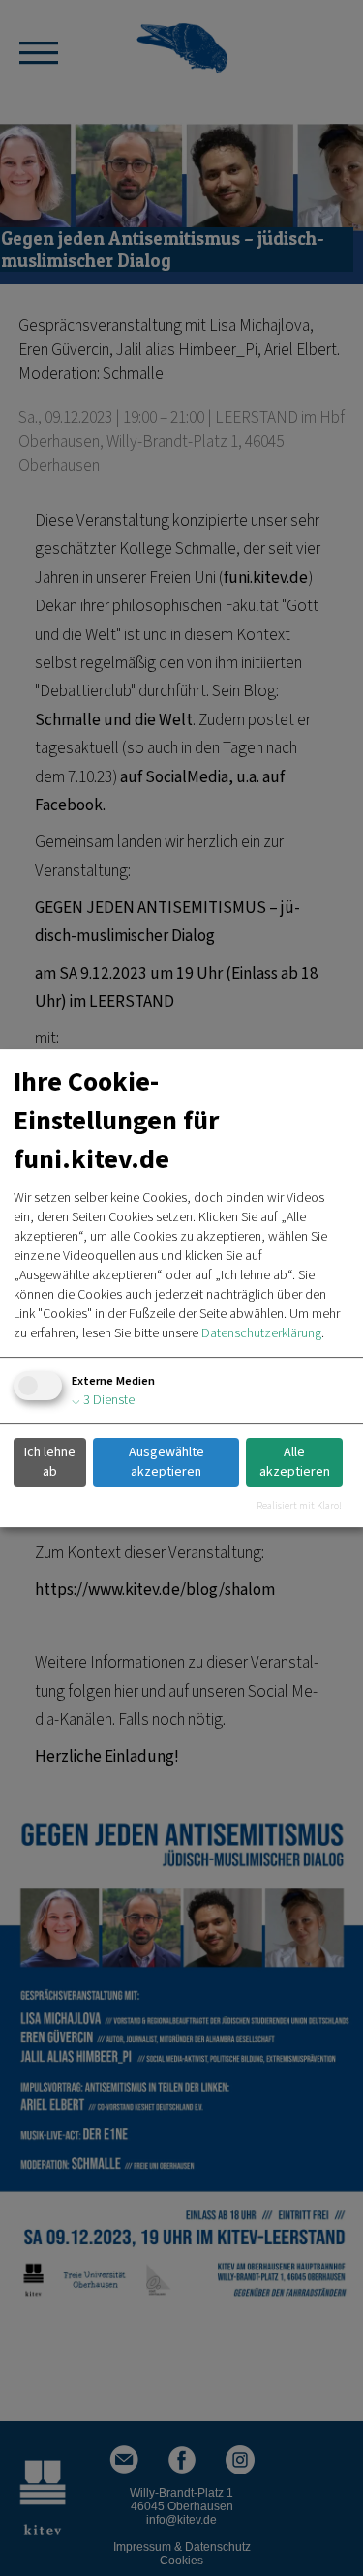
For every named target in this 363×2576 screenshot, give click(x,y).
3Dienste (103, 1400)
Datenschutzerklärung (261, 1333)
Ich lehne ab (50, 1462)
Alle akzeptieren (295, 1462)
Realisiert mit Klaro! (299, 1506)
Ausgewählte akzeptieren (166, 1462)
